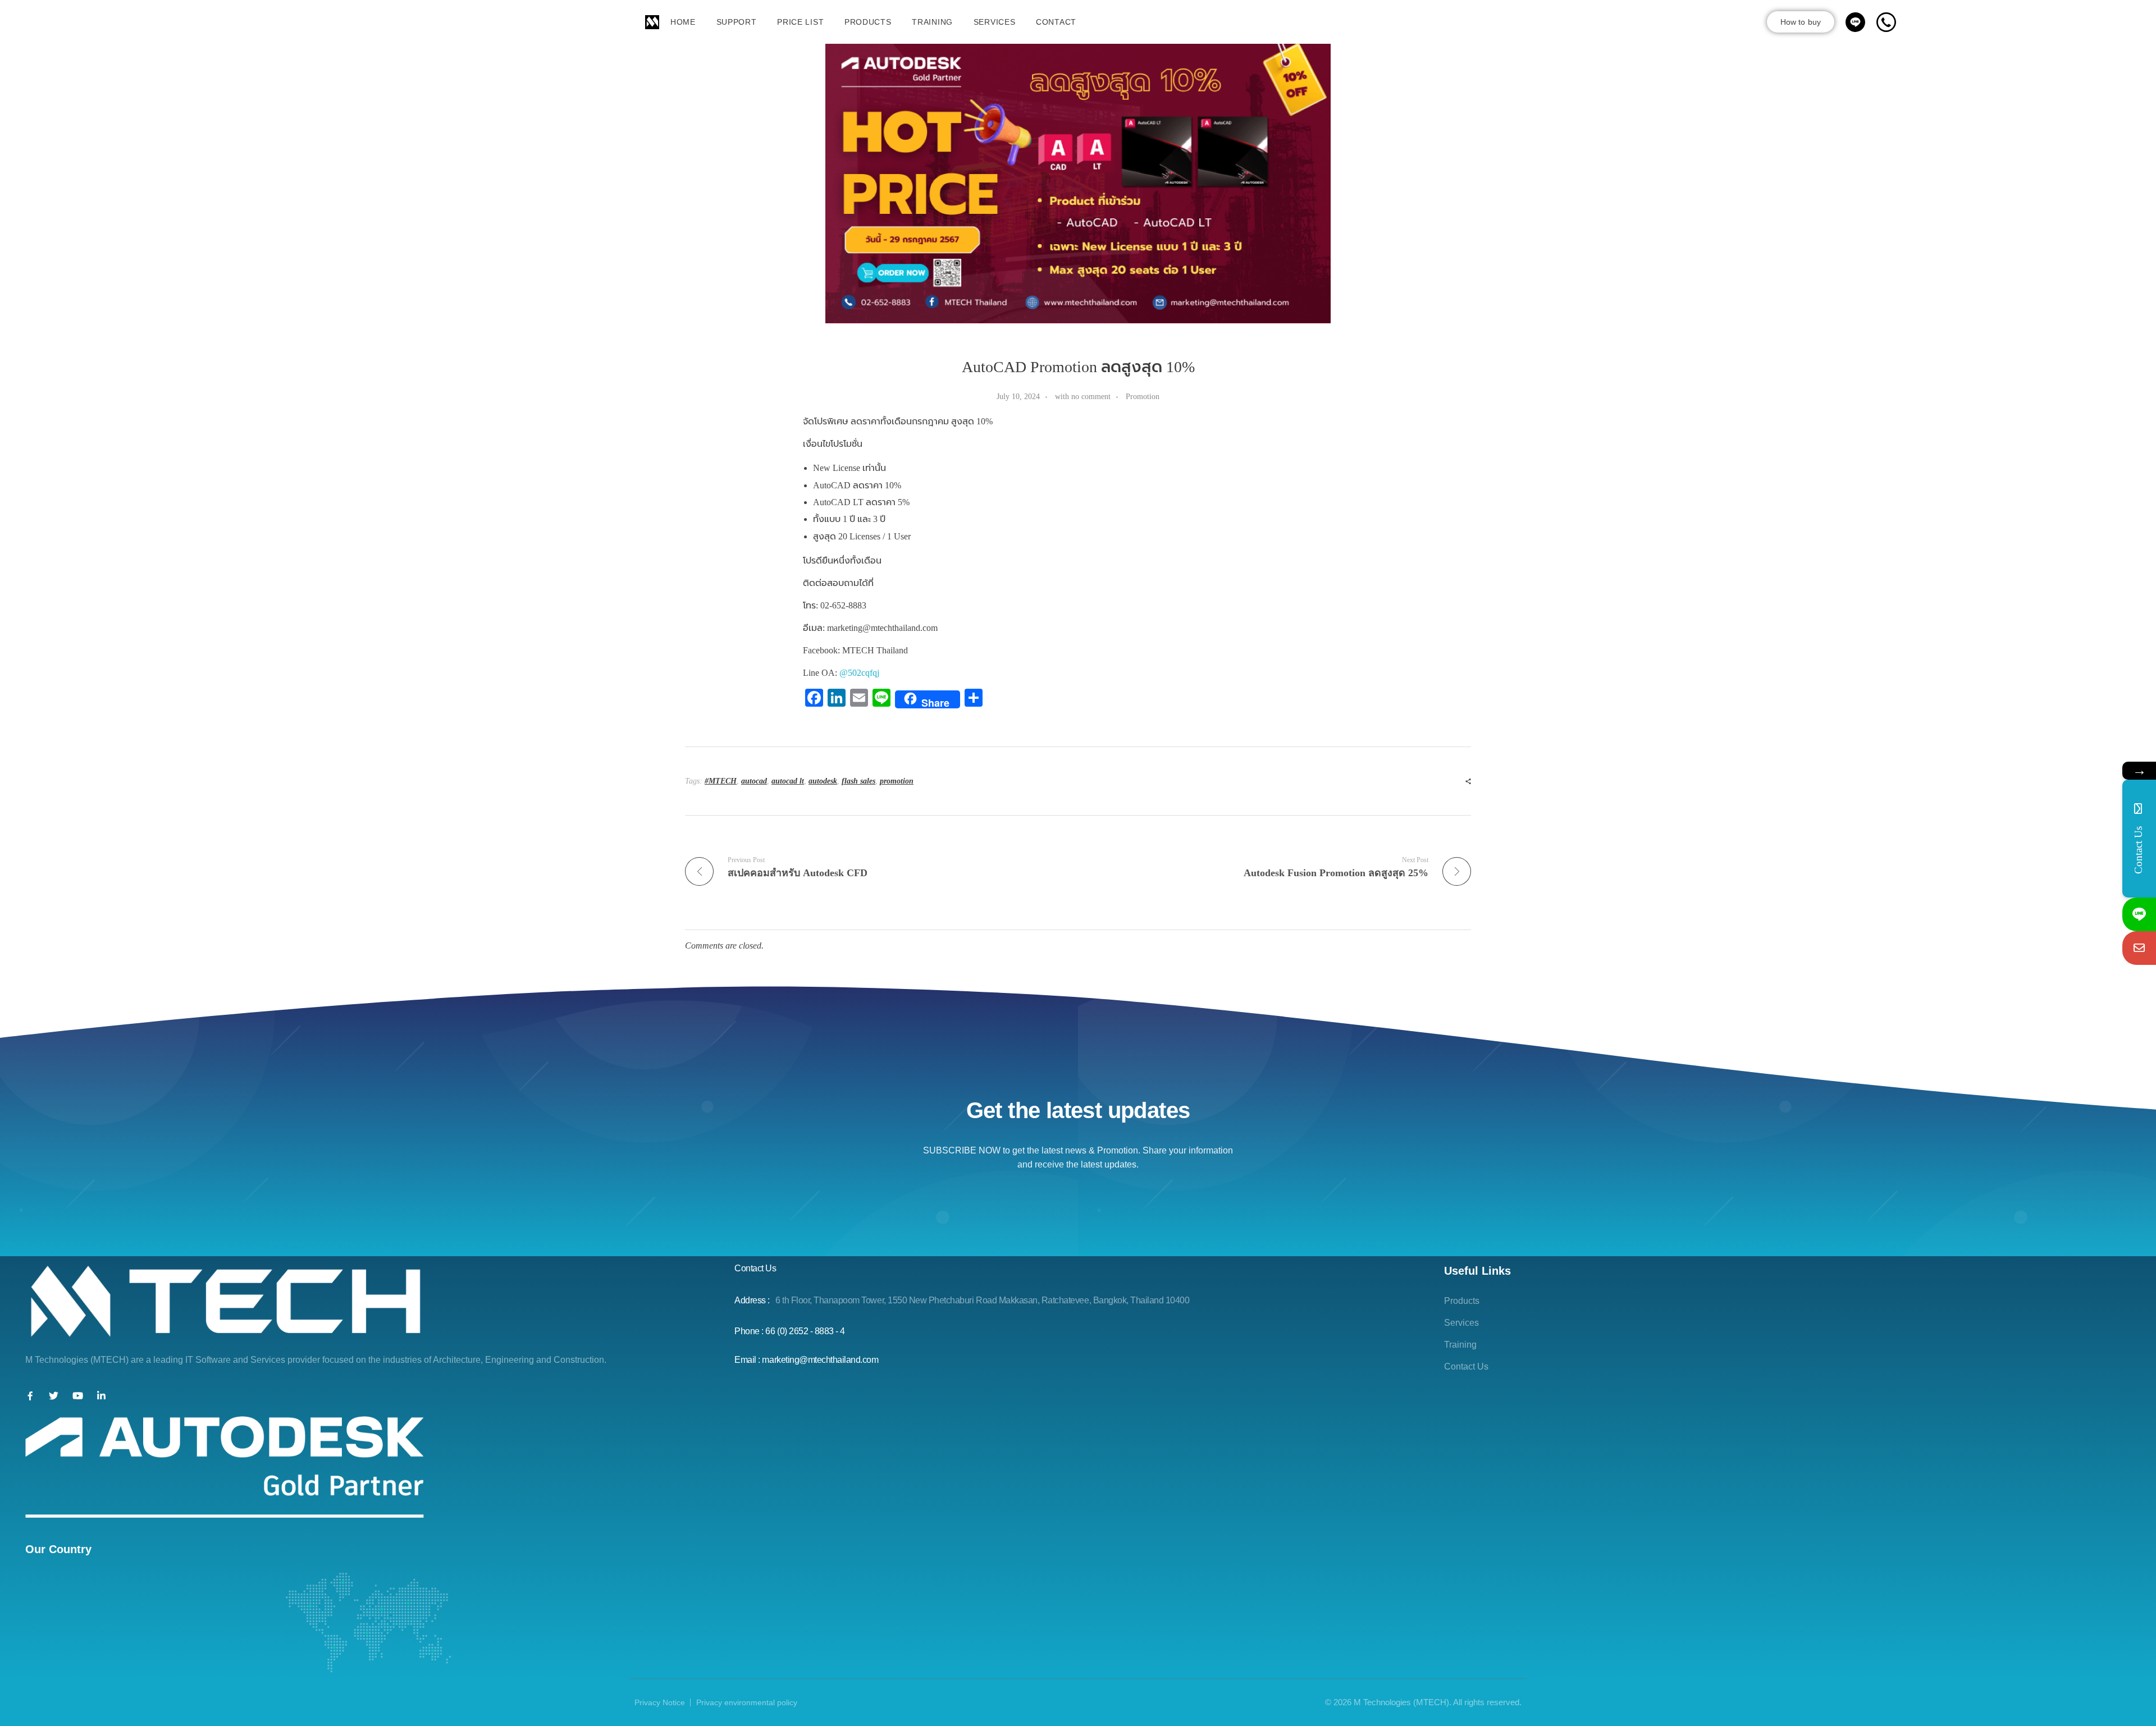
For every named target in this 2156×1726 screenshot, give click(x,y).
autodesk (823, 781)
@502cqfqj (859, 673)
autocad (754, 781)
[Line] (2139, 914)
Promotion (1143, 396)
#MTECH (721, 781)
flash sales (858, 781)
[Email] (2139, 948)
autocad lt (788, 781)
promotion (897, 781)
